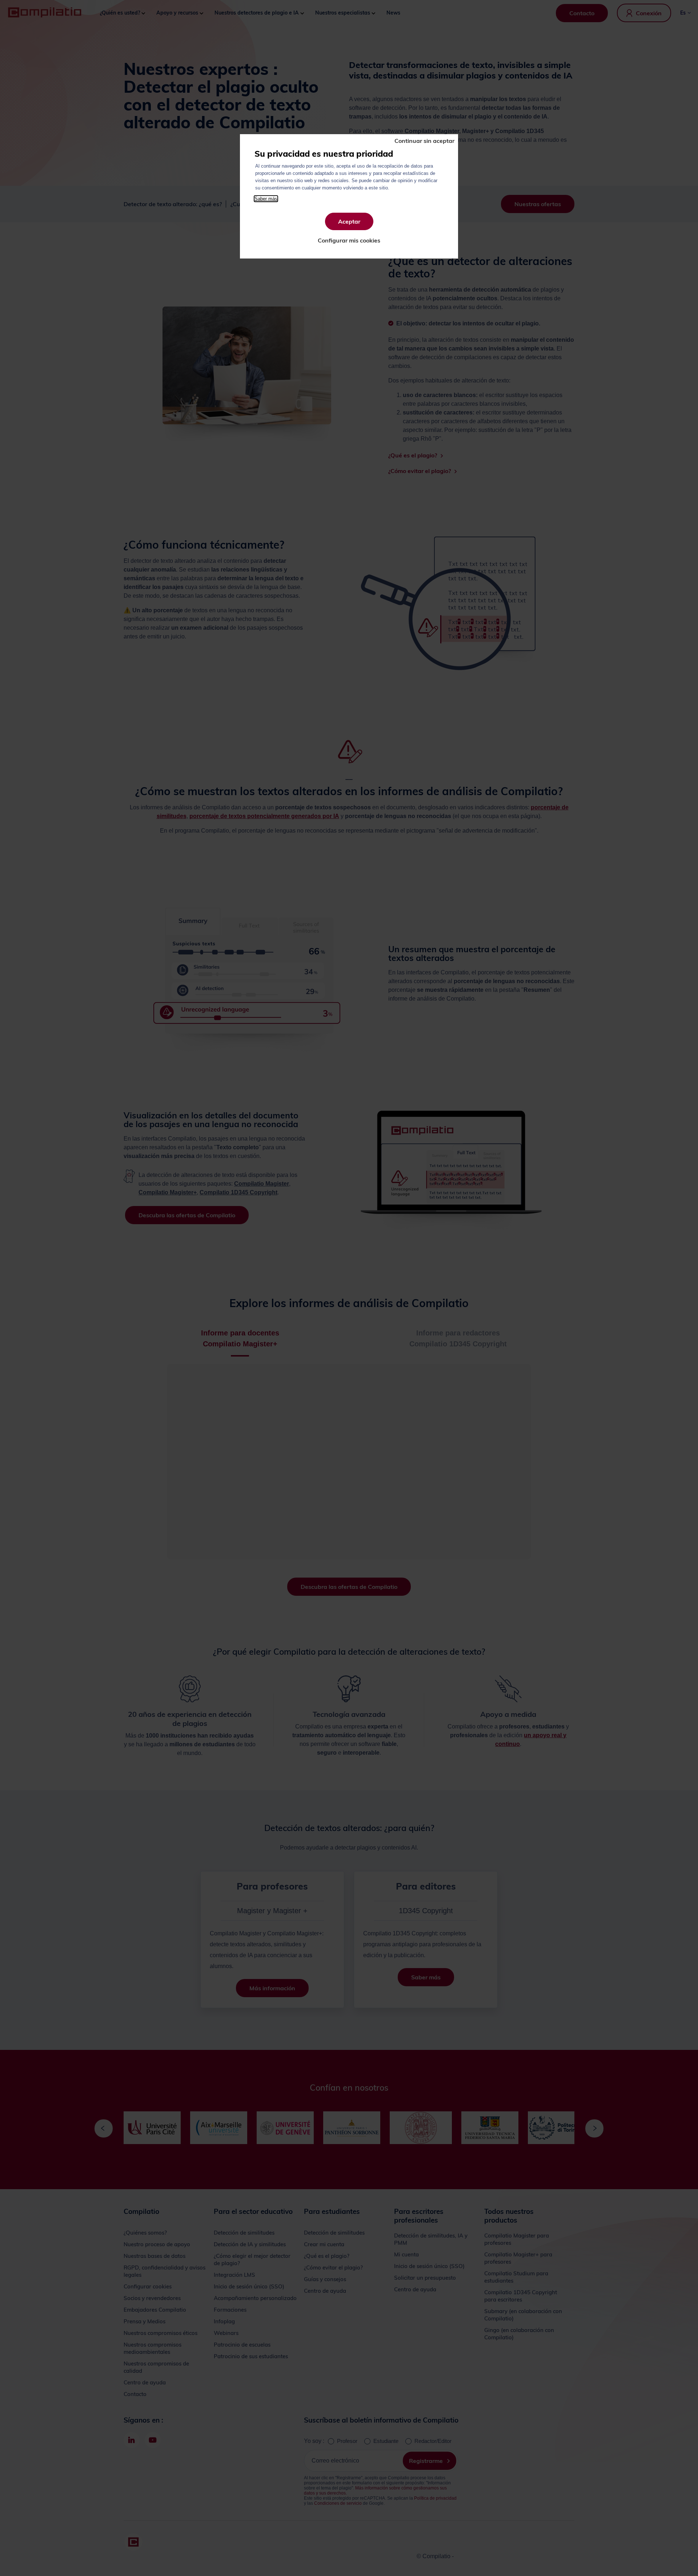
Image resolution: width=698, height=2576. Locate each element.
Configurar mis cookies (349, 240)
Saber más (266, 199)
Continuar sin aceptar (424, 141)
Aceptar (349, 221)
